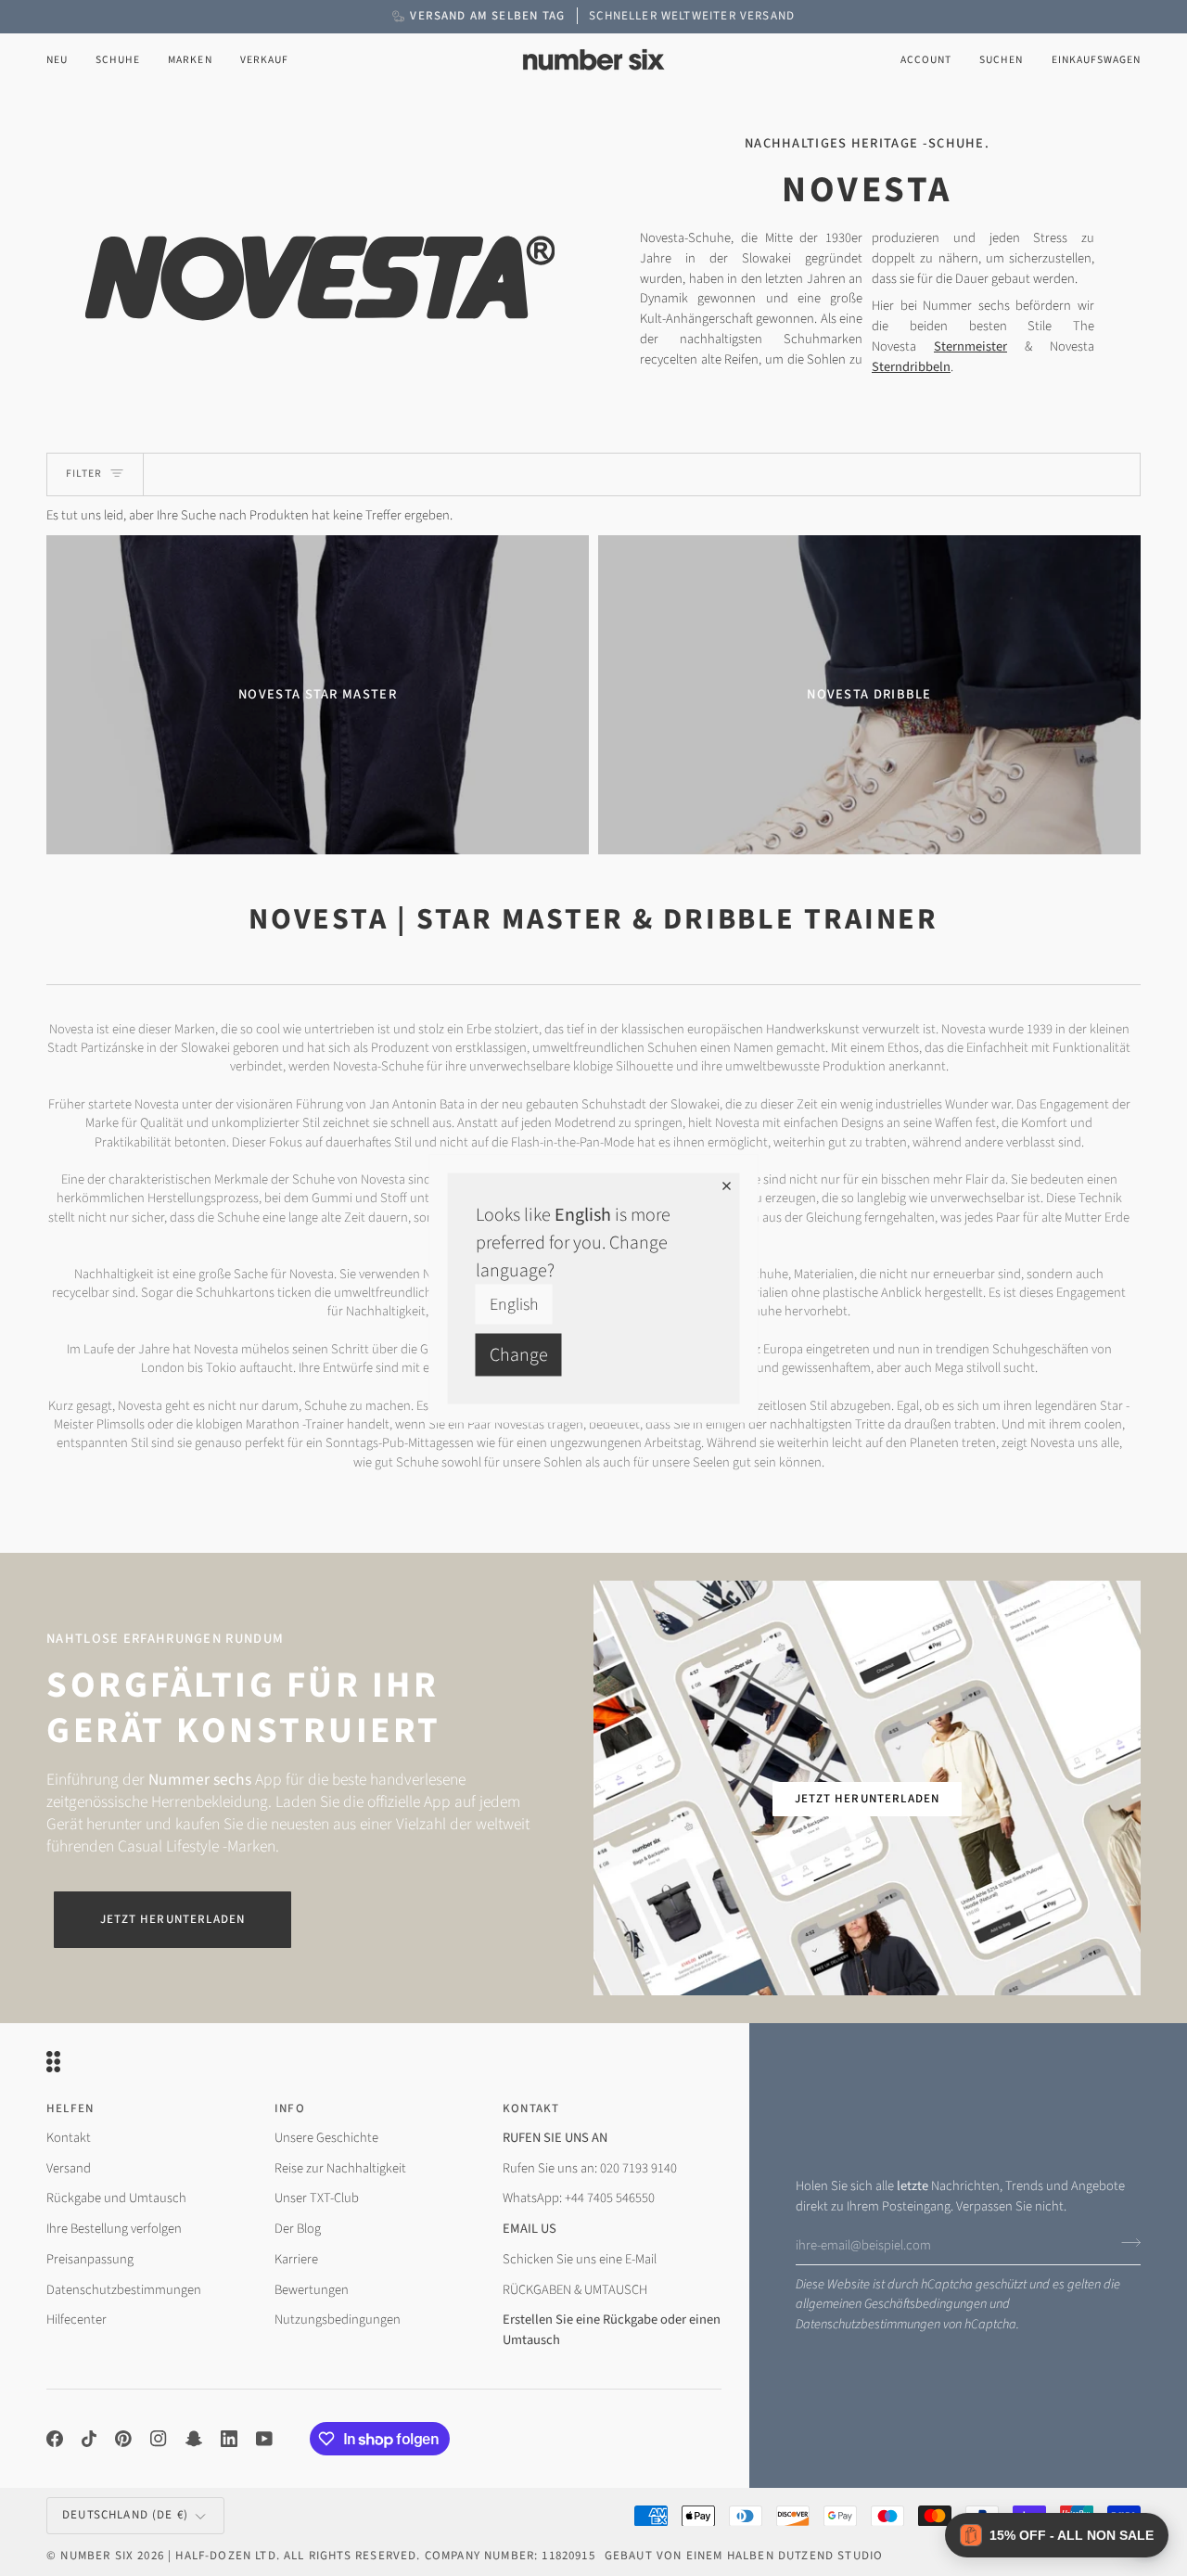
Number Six (97, 2556)
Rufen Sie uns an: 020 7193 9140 (590, 2168)
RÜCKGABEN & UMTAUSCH (575, 2290)
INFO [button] (290, 2108)
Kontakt (69, 2138)
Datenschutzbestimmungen (868, 2324)
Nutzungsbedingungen (338, 2320)
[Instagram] (159, 2439)
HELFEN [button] (70, 2108)
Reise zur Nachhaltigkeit (340, 2168)
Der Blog (298, 2229)
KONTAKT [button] (531, 2108)
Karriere (296, 2259)
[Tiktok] (89, 2439)
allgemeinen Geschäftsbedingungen (891, 2304)
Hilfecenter (77, 2320)
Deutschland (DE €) (125, 2515)
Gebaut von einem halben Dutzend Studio (744, 2556)
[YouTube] (264, 2439)
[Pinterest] (123, 2439)
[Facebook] (55, 2439)
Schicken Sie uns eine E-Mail (580, 2259)
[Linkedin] (229, 2439)
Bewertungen (312, 2290)
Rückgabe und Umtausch (116, 2198)
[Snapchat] (194, 2439)
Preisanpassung (90, 2259)
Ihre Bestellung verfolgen (114, 2229)
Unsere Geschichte (326, 2138)
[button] (118, 60)
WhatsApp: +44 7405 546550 (579, 2198)
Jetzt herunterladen (172, 1919)
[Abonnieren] (1125, 2243)
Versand (69, 2168)
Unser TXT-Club (317, 2198)
